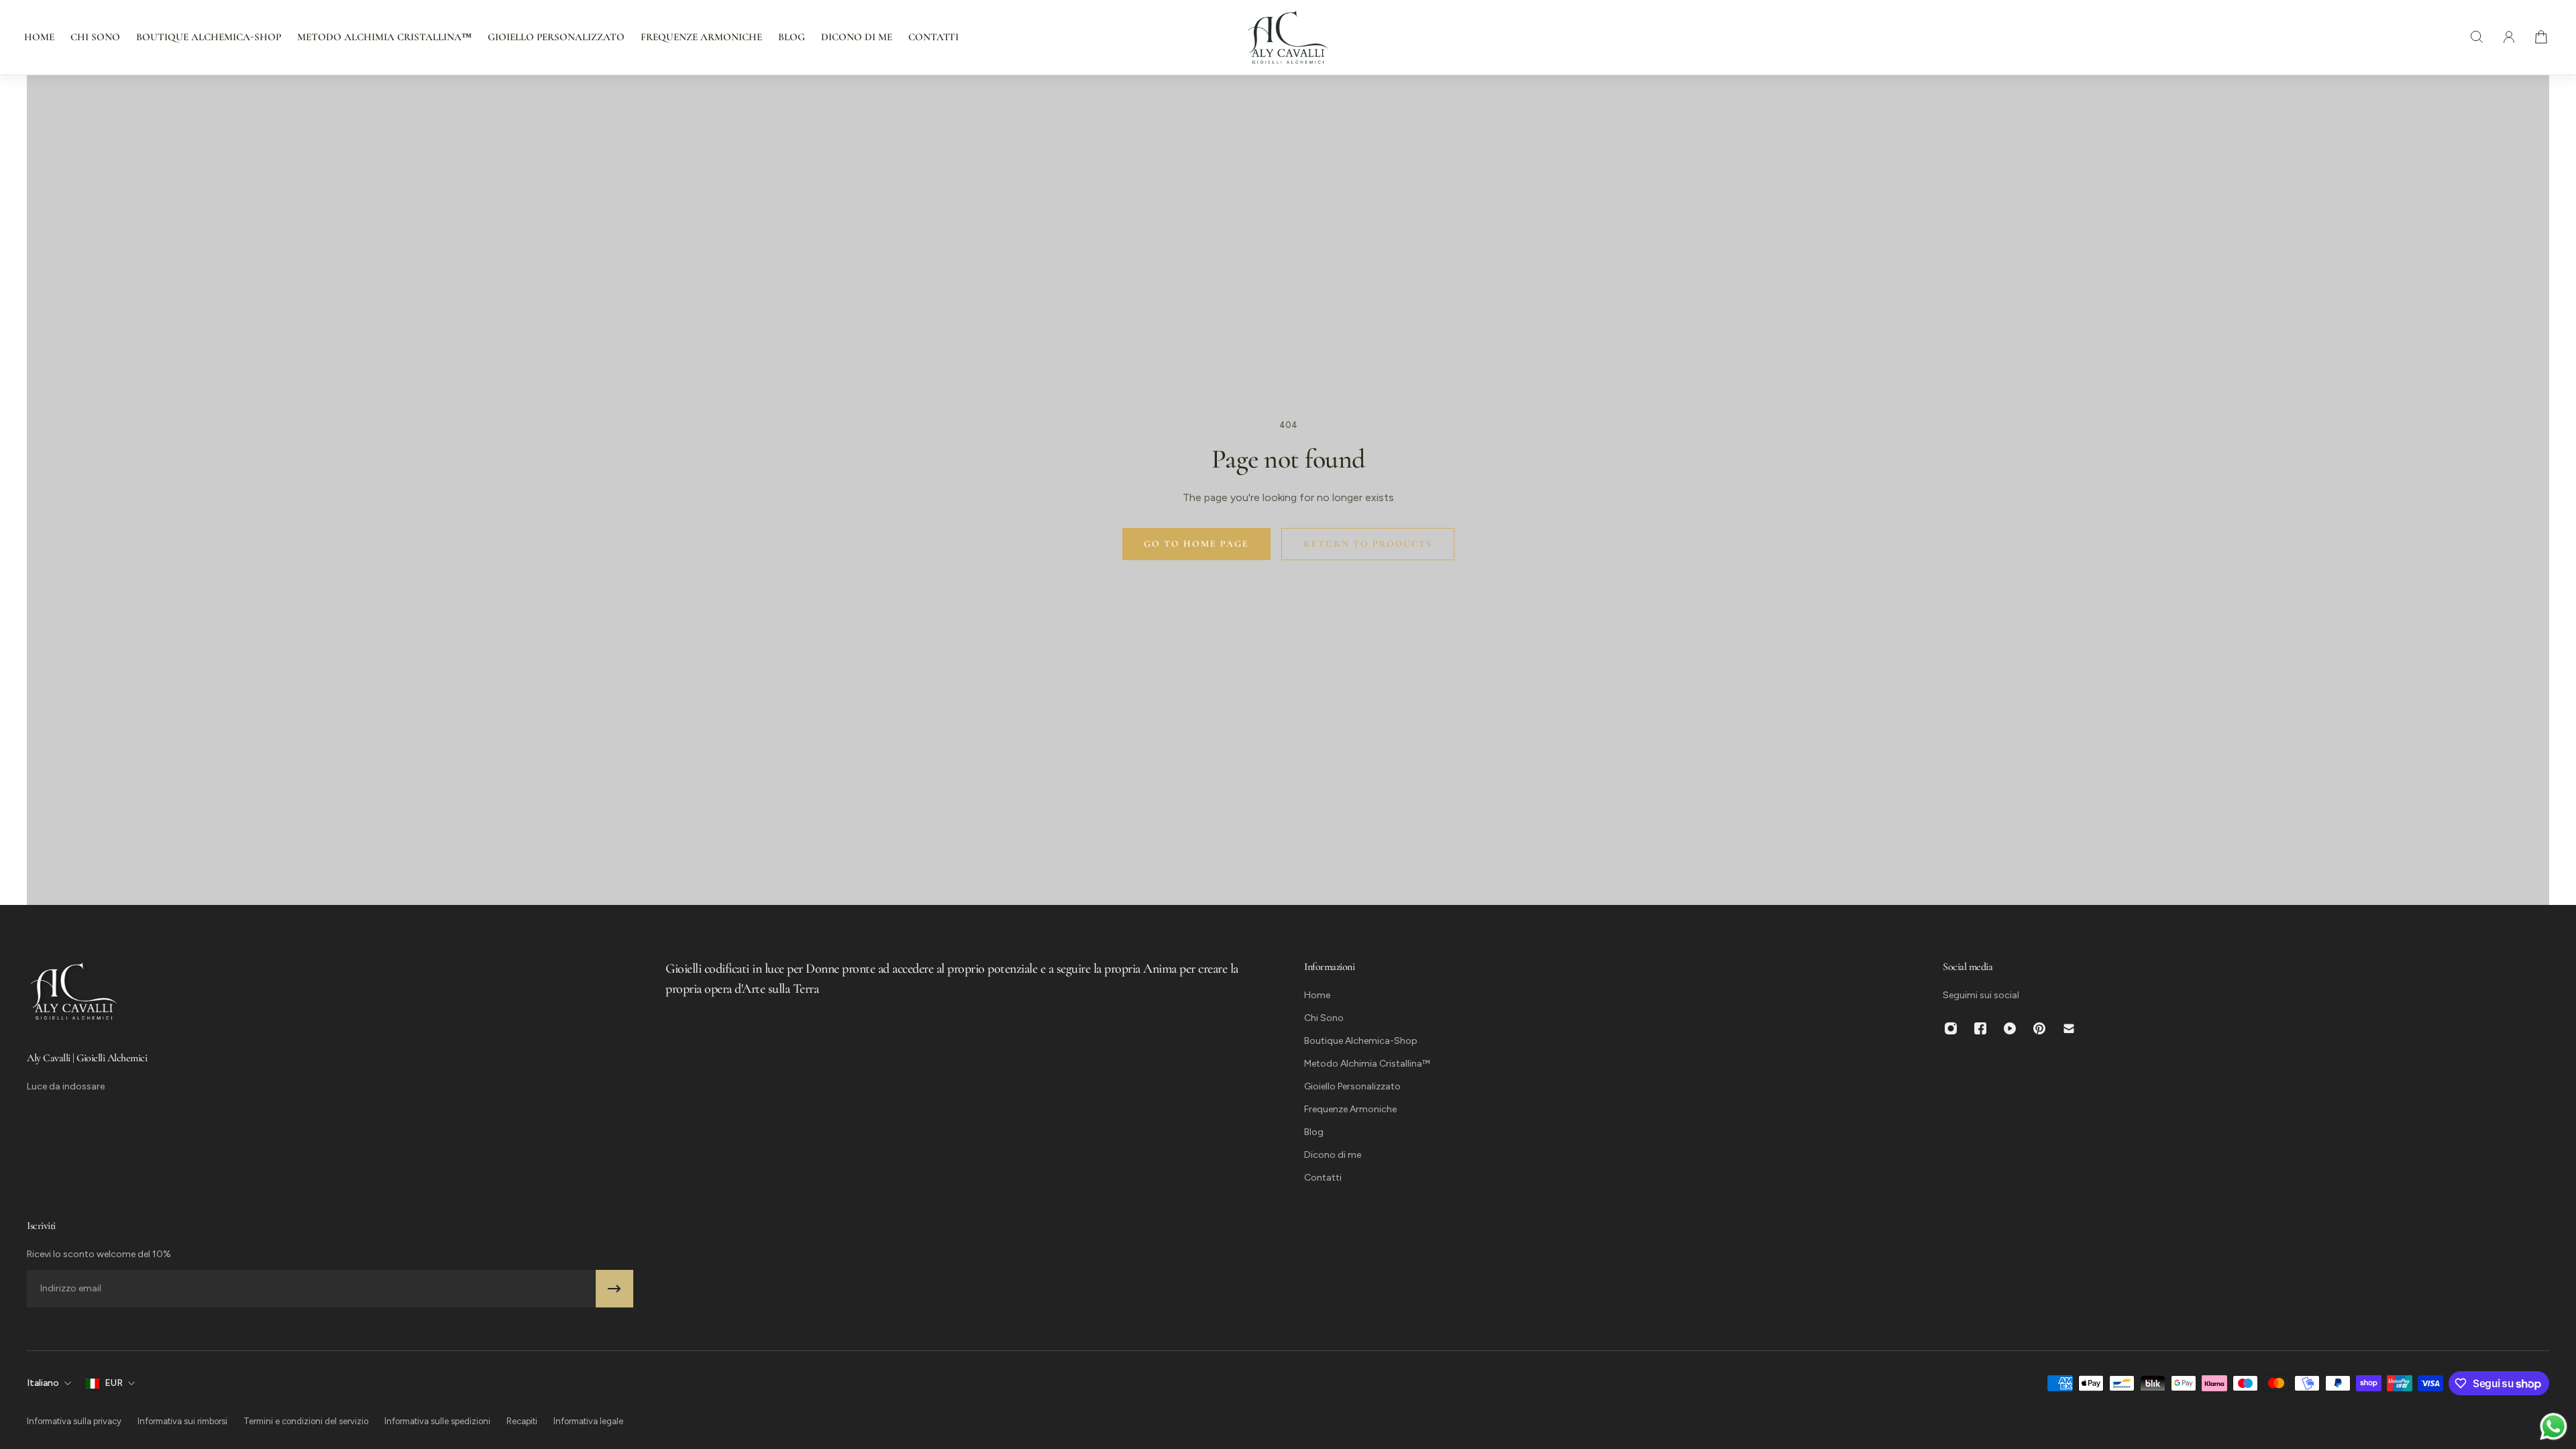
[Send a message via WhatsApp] (2554, 1427)
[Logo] (1288, 37)
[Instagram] (1951, 1028)
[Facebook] (1980, 1028)
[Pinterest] (2039, 1028)
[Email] (2069, 1028)
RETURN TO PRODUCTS (1368, 544)
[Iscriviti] (614, 1289)
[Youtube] (2010, 1028)
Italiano (43, 1383)
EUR (114, 1383)
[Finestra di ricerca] (2477, 37)
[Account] (2509, 37)
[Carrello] (2541, 37)
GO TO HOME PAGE (1196, 544)
